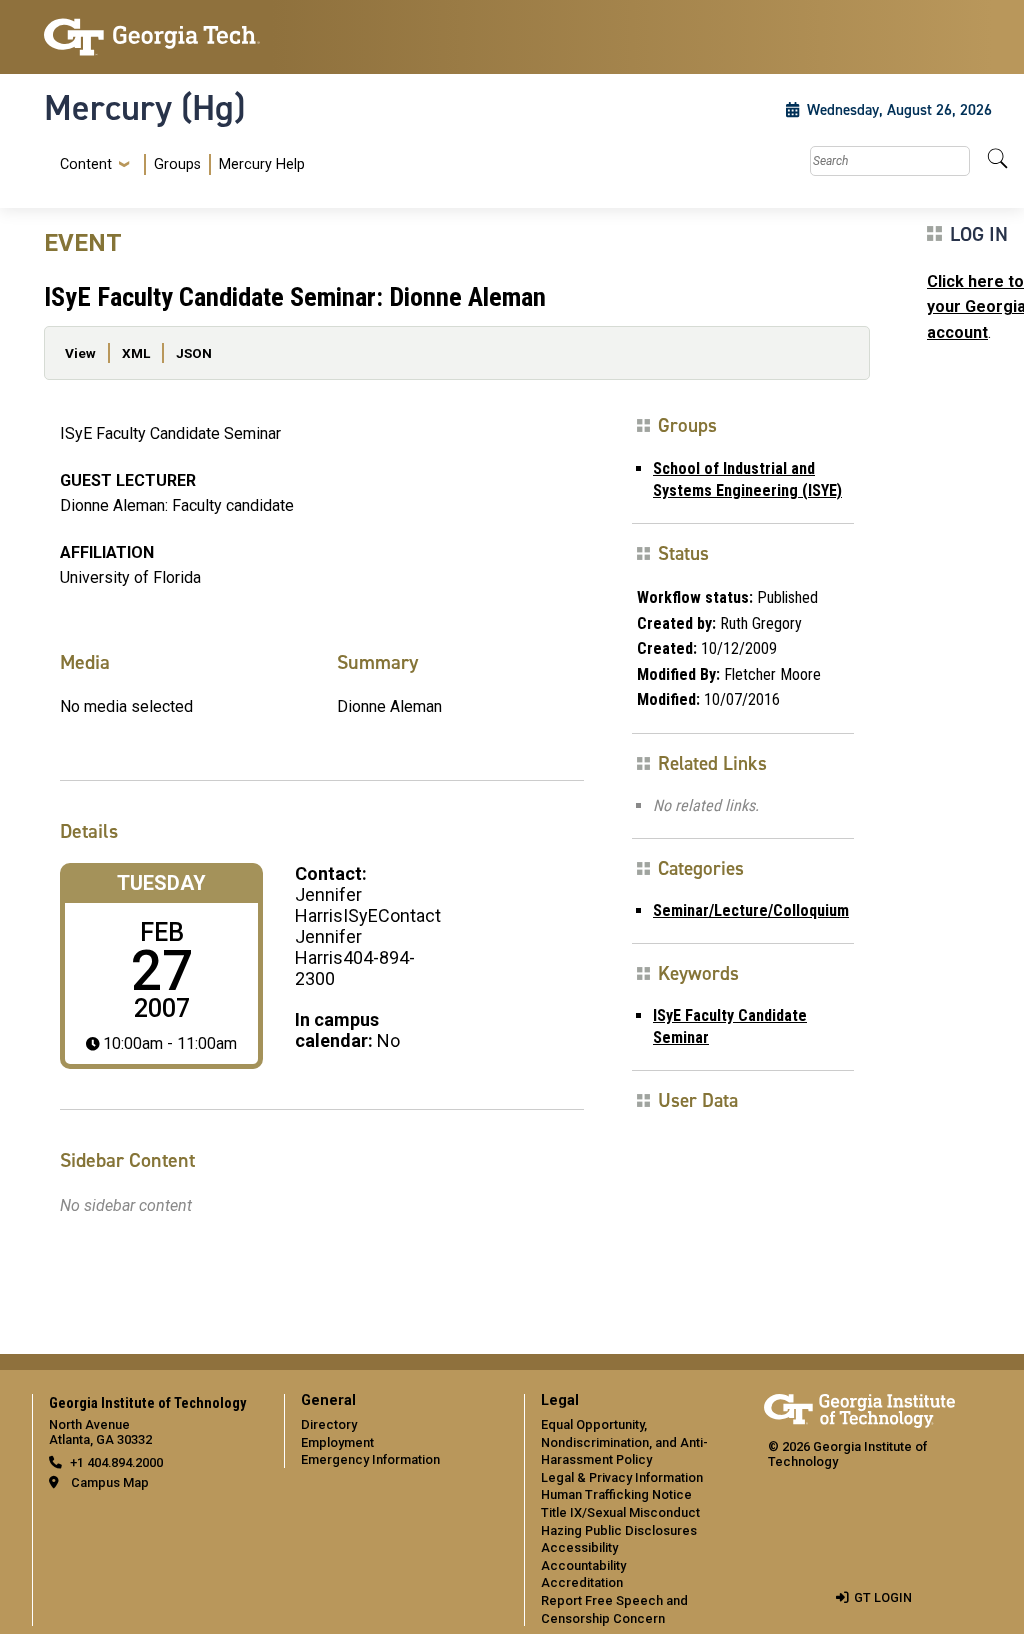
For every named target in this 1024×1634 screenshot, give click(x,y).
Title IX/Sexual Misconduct (620, 1512)
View (80, 353)
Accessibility (579, 1547)
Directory (329, 1424)
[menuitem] (178, 164)
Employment (337, 1442)
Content (86, 165)
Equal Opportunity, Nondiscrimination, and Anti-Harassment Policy (624, 1442)
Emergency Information (370, 1459)
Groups (177, 164)
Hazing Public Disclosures (619, 1530)
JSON (194, 353)
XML (136, 353)
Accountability (583, 1565)
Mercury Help (262, 164)
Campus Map (110, 1482)
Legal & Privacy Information (622, 1477)
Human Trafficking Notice (616, 1494)
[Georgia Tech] (152, 37)
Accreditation (582, 1582)
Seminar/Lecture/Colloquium (751, 910)
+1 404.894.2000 (116, 1462)
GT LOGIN (883, 1597)
